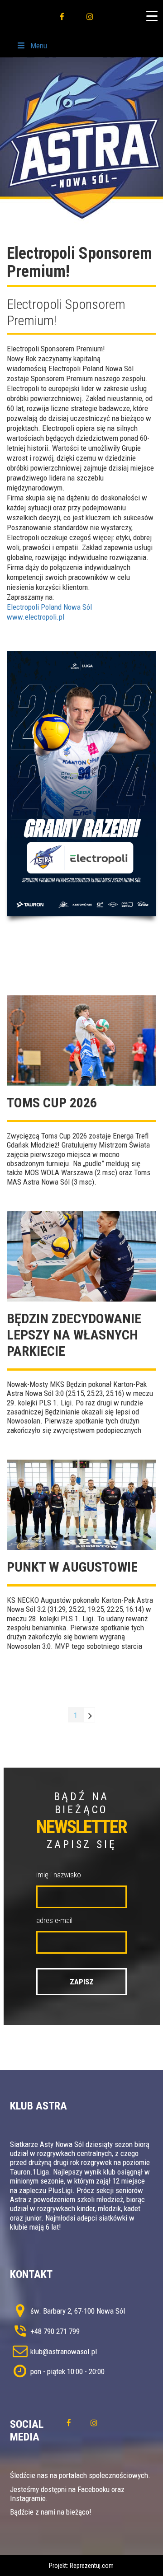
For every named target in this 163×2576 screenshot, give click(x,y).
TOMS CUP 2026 (52, 1103)
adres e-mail (54, 1920)
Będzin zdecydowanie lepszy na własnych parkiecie (74, 1335)
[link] (49, 607)
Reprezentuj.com (92, 2566)
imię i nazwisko (59, 1875)
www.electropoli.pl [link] (36, 617)
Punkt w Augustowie (72, 1567)
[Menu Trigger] (152, 16)
